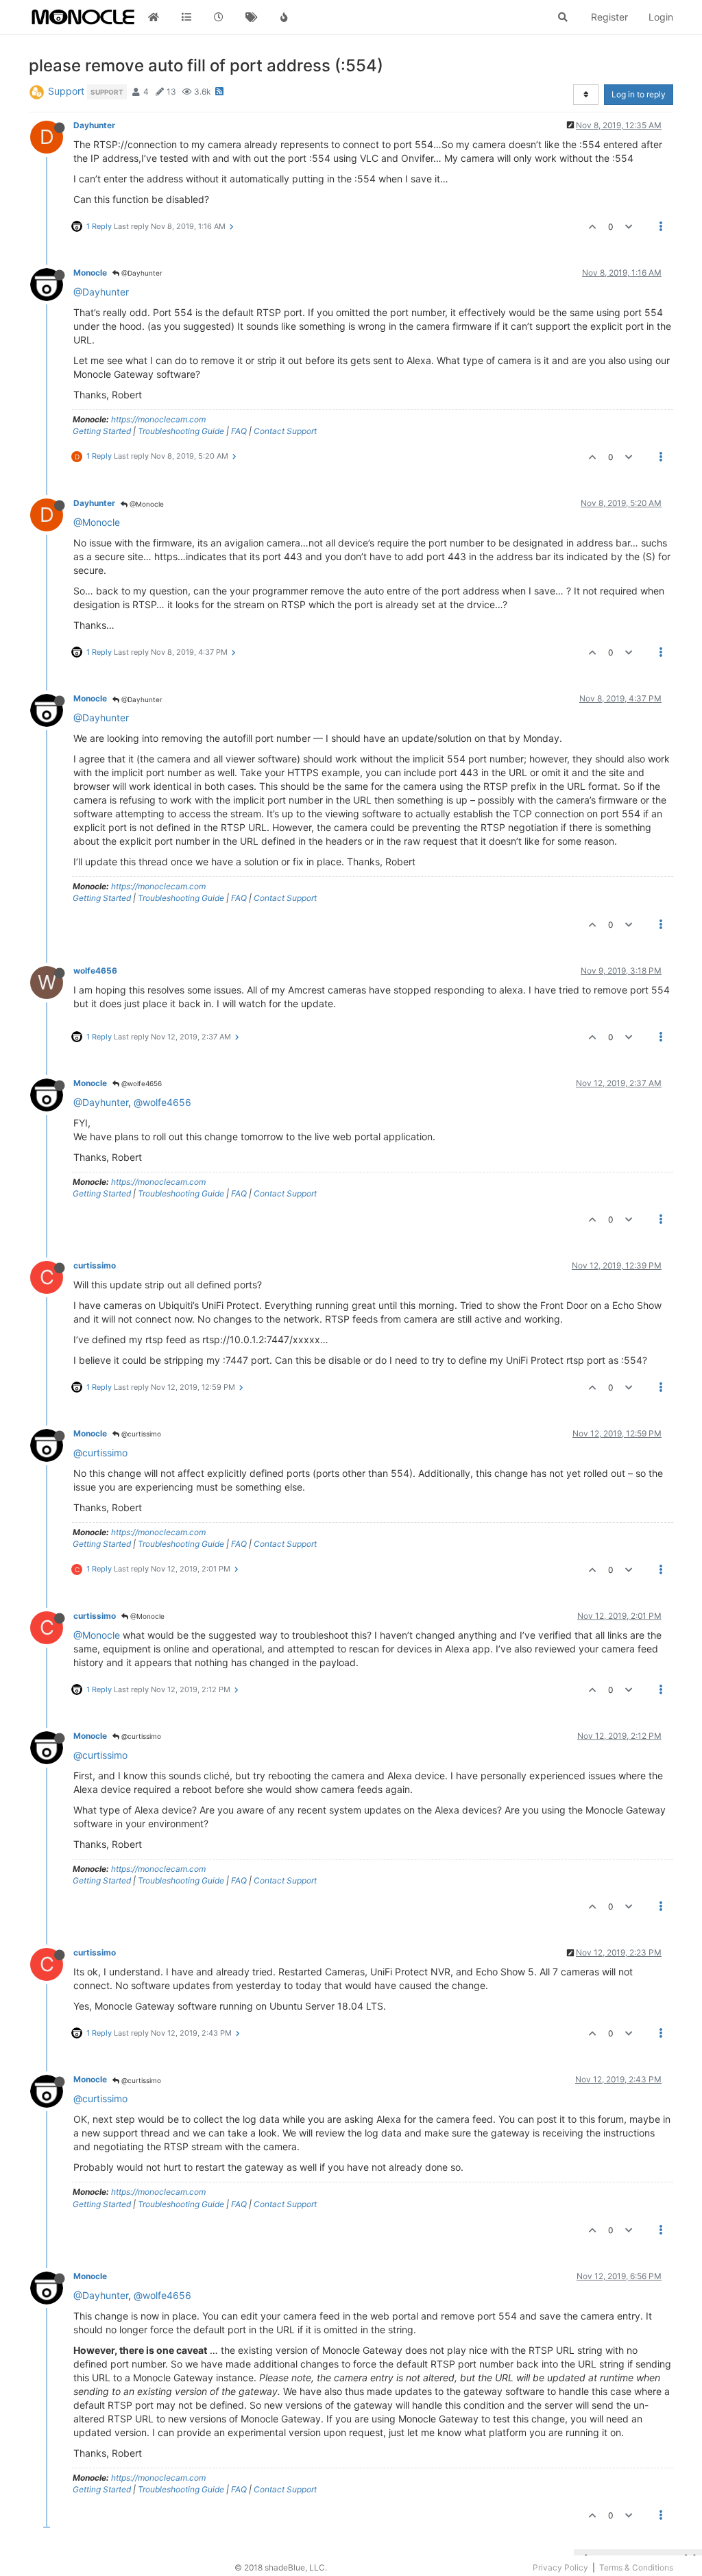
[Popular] (284, 17)
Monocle (90, 273)
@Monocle (146, 504)
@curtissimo (140, 1434)
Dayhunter (94, 125)
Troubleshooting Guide (181, 431)
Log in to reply (639, 94)
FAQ (239, 431)
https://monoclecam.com (158, 419)
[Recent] (219, 17)
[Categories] (186, 17)
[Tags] (252, 17)
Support (66, 91)
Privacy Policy (560, 2567)
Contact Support (285, 431)
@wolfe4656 (141, 1083)
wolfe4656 (95, 971)
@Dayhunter (141, 273)
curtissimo (95, 1265)
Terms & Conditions (636, 2567)
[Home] (154, 17)
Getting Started (102, 431)
